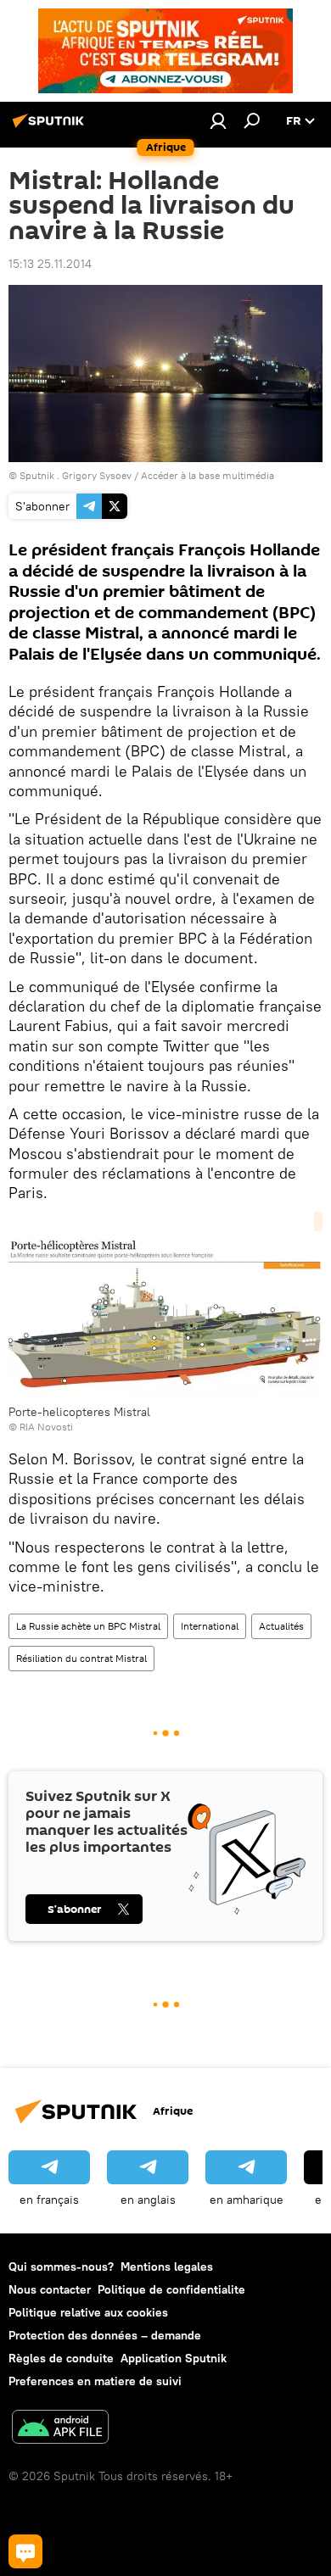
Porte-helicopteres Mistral (79, 1412)
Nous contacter (50, 2289)
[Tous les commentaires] (25, 2551)
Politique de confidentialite (171, 2289)
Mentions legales (167, 2267)
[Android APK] (60, 2429)
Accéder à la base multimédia (208, 475)
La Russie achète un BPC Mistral (88, 1626)
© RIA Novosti (41, 1427)
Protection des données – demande (105, 2335)
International (210, 1626)
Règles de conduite (61, 2358)
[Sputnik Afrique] (51, 127)
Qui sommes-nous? (61, 2267)
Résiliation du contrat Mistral (81, 1658)
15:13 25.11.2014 (50, 264)
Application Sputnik (174, 2358)
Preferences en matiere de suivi (95, 2381)
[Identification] (218, 120)
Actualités (281, 1626)
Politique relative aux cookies (88, 2312)
